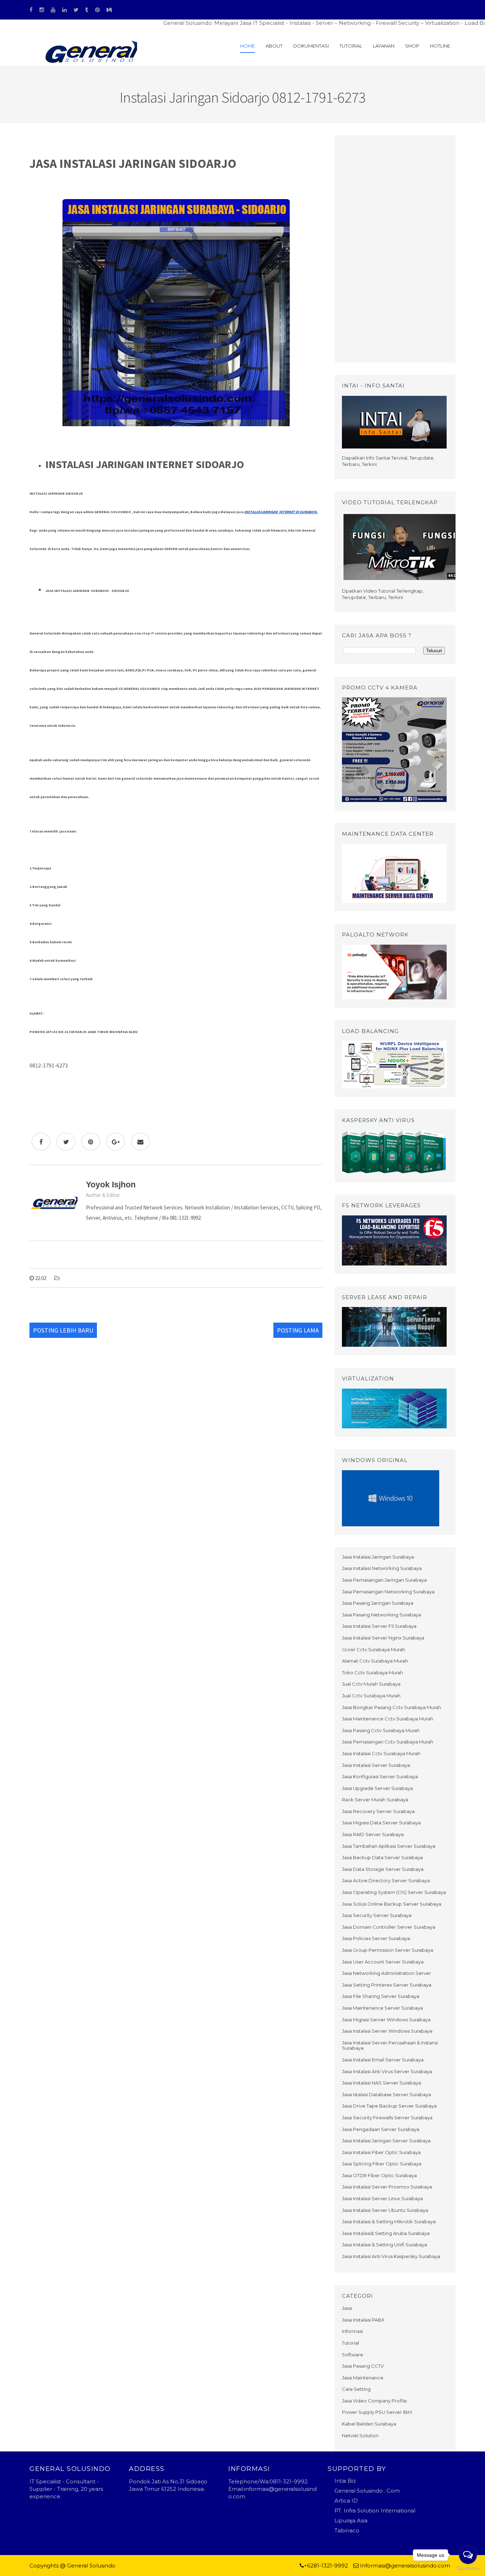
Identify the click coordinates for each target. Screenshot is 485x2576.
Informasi (352, 2331)
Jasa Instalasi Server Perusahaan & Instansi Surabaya (390, 2045)
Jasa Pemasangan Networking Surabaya (388, 1592)
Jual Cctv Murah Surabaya (371, 1684)
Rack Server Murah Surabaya (375, 1800)
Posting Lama (298, 1330)
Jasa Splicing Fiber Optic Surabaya (382, 2164)
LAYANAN (384, 46)
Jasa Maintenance (363, 2378)
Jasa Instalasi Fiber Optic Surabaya (381, 2152)
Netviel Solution (360, 2435)
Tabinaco (347, 2530)
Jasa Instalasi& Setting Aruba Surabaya (386, 2233)
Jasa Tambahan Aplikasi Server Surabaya (389, 1846)
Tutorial (351, 46)
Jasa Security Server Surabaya (377, 1915)
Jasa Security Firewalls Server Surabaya (387, 2118)
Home (247, 46)
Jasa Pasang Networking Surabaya (382, 1615)
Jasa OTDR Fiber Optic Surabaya (379, 2175)
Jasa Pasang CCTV (363, 2366)
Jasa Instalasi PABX (363, 2320)
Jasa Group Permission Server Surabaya (388, 1950)
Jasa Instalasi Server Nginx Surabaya (383, 1638)
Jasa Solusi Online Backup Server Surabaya (392, 1904)
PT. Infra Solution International (375, 2511)
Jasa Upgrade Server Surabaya (377, 1788)
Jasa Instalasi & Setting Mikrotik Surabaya (389, 2221)
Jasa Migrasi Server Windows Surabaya (386, 2020)
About (274, 46)
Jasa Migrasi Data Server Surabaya (381, 1823)
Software (353, 2355)
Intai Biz (345, 2481)
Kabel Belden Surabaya (369, 2424)
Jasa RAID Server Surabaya (373, 1834)
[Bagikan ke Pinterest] (91, 1142)
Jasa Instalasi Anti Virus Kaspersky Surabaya (391, 2256)
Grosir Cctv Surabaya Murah (374, 1649)
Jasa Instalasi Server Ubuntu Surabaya (385, 2210)
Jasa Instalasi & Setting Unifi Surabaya (385, 2245)
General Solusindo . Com (367, 2491)
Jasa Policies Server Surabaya (376, 1938)
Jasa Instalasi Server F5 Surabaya (379, 1626)
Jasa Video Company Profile (374, 2401)
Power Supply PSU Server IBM (377, 2412)
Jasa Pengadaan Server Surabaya (381, 2129)
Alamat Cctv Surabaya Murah (375, 1661)
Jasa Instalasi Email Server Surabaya (383, 2060)
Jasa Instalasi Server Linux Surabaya (382, 2198)
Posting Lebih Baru (63, 1330)
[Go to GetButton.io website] (468, 2569)
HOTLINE (440, 46)
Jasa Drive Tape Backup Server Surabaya (389, 2106)
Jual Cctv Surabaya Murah (371, 1696)
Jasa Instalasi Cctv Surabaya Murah (381, 1753)
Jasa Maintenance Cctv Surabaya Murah (388, 1719)
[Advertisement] (395, 249)
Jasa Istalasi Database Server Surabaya (386, 2094)
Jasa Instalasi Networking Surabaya (382, 1568)
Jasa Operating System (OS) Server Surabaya (394, 1892)
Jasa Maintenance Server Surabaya (382, 2008)
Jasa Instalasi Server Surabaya (376, 1765)
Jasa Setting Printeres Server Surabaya (387, 1985)
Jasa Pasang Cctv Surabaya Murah (381, 1730)
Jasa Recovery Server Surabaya (378, 1811)
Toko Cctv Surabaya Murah (372, 1673)
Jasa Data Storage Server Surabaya (383, 1869)
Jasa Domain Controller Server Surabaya (389, 1927)
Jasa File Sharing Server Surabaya (381, 1996)
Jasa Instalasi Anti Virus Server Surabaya (387, 2071)
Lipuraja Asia (351, 2520)
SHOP (412, 46)
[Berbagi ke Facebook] (41, 1142)
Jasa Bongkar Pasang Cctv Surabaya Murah (391, 1707)
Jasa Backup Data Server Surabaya (382, 1857)
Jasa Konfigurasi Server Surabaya (380, 1776)
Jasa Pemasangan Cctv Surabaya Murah (388, 1742)
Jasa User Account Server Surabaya (383, 1962)
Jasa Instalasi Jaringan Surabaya (378, 1557)
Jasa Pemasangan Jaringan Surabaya (384, 1580)
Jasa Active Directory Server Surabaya (386, 1880)
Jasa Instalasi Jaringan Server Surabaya (386, 2141)
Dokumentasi (311, 46)
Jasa (347, 2308)
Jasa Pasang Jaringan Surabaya (378, 1603)
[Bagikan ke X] (66, 1142)
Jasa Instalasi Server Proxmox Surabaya (387, 2187)
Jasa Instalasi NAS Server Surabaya (382, 2083)
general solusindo (193, 2566)
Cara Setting (356, 2389)
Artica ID (346, 2501)
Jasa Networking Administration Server (386, 1973)
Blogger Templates (143, 2566)
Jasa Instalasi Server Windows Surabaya (387, 2031)
